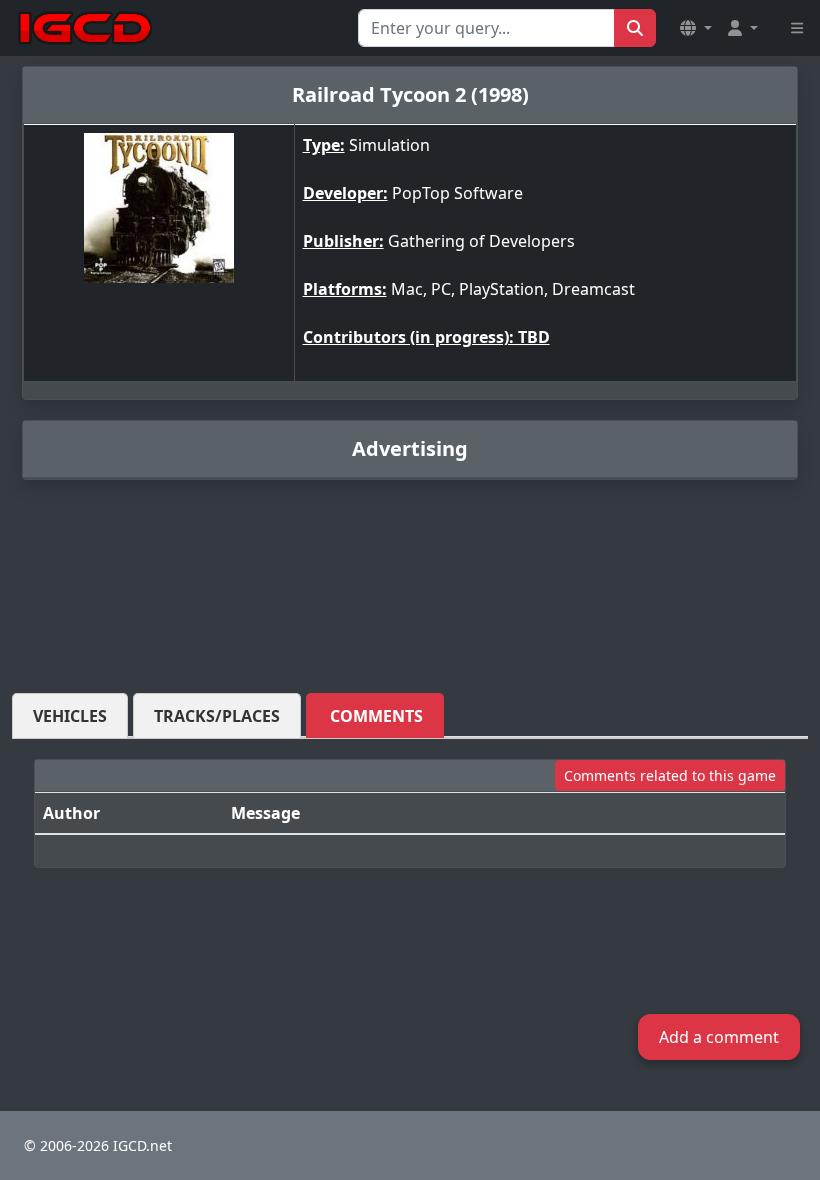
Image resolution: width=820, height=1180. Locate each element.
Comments (376, 716)
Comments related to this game (670, 775)
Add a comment (719, 1037)
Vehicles (70, 716)
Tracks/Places (217, 716)
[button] (696, 28)
